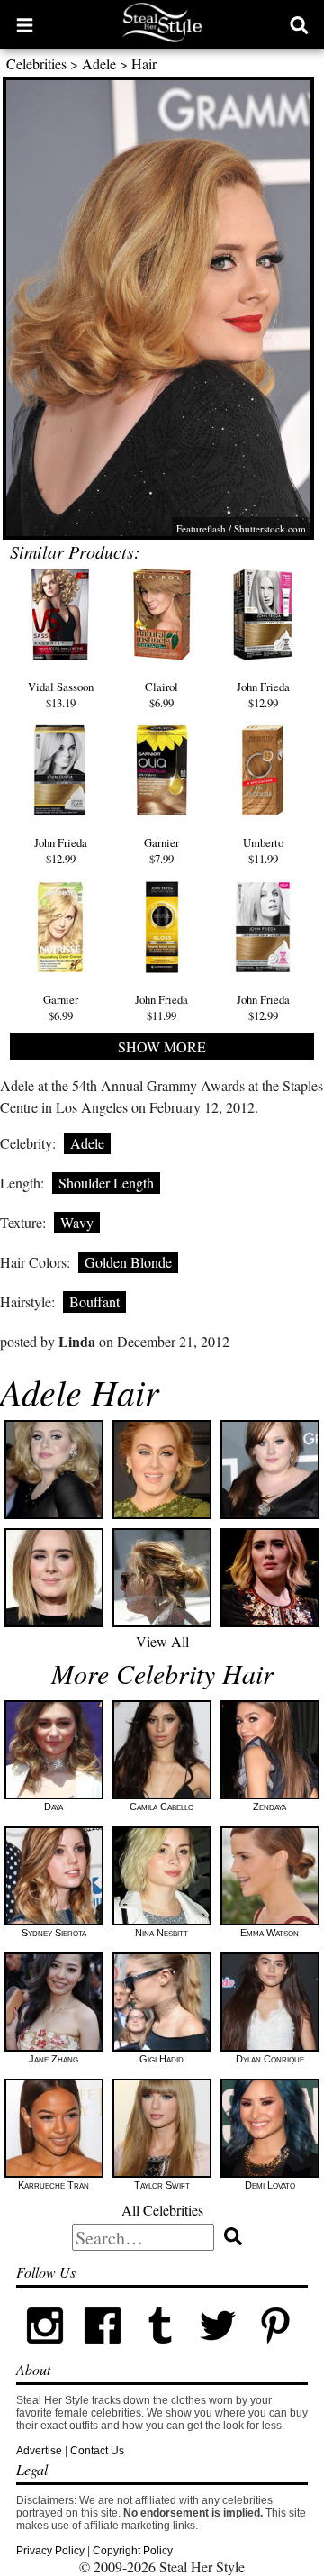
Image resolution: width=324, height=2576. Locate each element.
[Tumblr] (160, 2351)
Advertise (39, 2451)
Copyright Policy (133, 2551)
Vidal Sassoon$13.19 (61, 695)
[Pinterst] (275, 2351)
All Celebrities (162, 2210)
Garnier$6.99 (61, 1007)
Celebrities (36, 64)
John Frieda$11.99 (162, 1007)
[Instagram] (45, 2351)
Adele (99, 64)
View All (162, 1641)
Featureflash (201, 528)
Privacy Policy (50, 2551)
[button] (25, 24)
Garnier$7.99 (162, 851)
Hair (144, 64)
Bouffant (94, 1302)
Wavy (77, 1222)
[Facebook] (103, 2351)
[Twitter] (218, 2351)
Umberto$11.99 (263, 851)
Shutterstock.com (270, 528)
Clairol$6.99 (162, 695)
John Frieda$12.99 (263, 695)
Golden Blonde (128, 1262)
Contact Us (97, 2451)
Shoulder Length (106, 1183)
